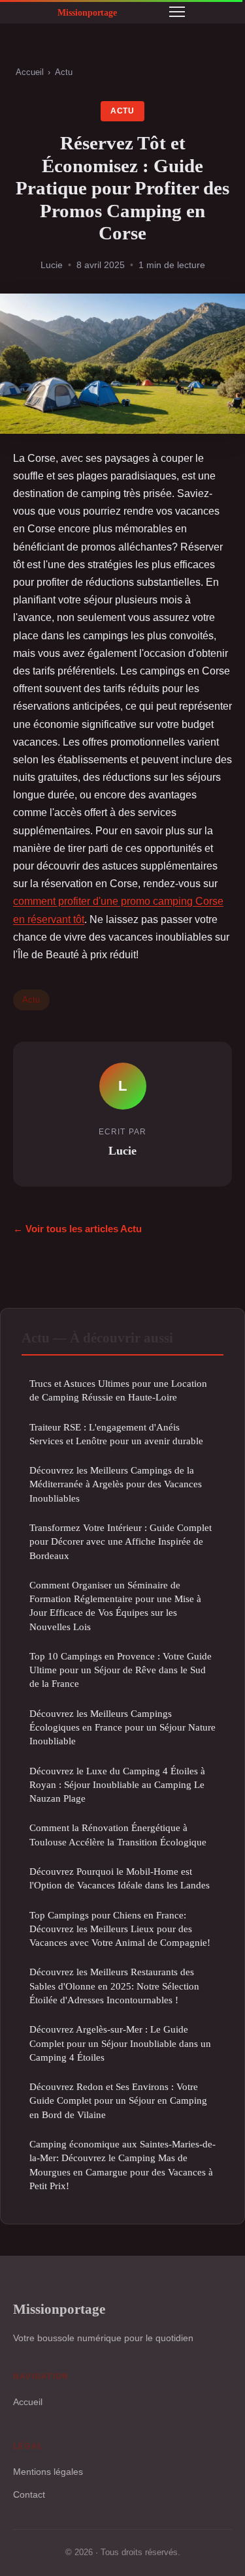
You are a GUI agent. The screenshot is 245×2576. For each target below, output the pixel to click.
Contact (29, 2494)
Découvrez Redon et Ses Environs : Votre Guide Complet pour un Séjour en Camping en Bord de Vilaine (118, 2100)
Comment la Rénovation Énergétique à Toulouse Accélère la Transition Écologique (118, 1834)
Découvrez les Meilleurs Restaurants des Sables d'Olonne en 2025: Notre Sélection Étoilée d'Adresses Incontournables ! (114, 1986)
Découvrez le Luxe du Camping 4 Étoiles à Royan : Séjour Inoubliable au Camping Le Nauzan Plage (117, 1785)
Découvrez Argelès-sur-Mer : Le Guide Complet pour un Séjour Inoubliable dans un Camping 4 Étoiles (120, 2043)
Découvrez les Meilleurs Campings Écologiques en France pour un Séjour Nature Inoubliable (122, 1727)
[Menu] (177, 12)
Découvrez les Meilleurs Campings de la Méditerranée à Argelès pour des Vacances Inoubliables (116, 1484)
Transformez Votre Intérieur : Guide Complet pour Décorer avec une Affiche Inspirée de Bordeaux (121, 1541)
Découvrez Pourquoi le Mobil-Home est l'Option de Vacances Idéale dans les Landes (120, 1878)
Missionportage (59, 2309)
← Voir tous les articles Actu (77, 1229)
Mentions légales (48, 2472)
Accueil (30, 72)
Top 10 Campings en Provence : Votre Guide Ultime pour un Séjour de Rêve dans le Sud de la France (121, 1670)
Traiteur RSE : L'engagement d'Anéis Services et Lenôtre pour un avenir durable (116, 1434)
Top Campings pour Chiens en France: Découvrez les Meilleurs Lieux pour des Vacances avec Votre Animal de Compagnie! (120, 1929)
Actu (64, 72)
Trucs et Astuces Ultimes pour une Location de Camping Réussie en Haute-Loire (118, 1390)
